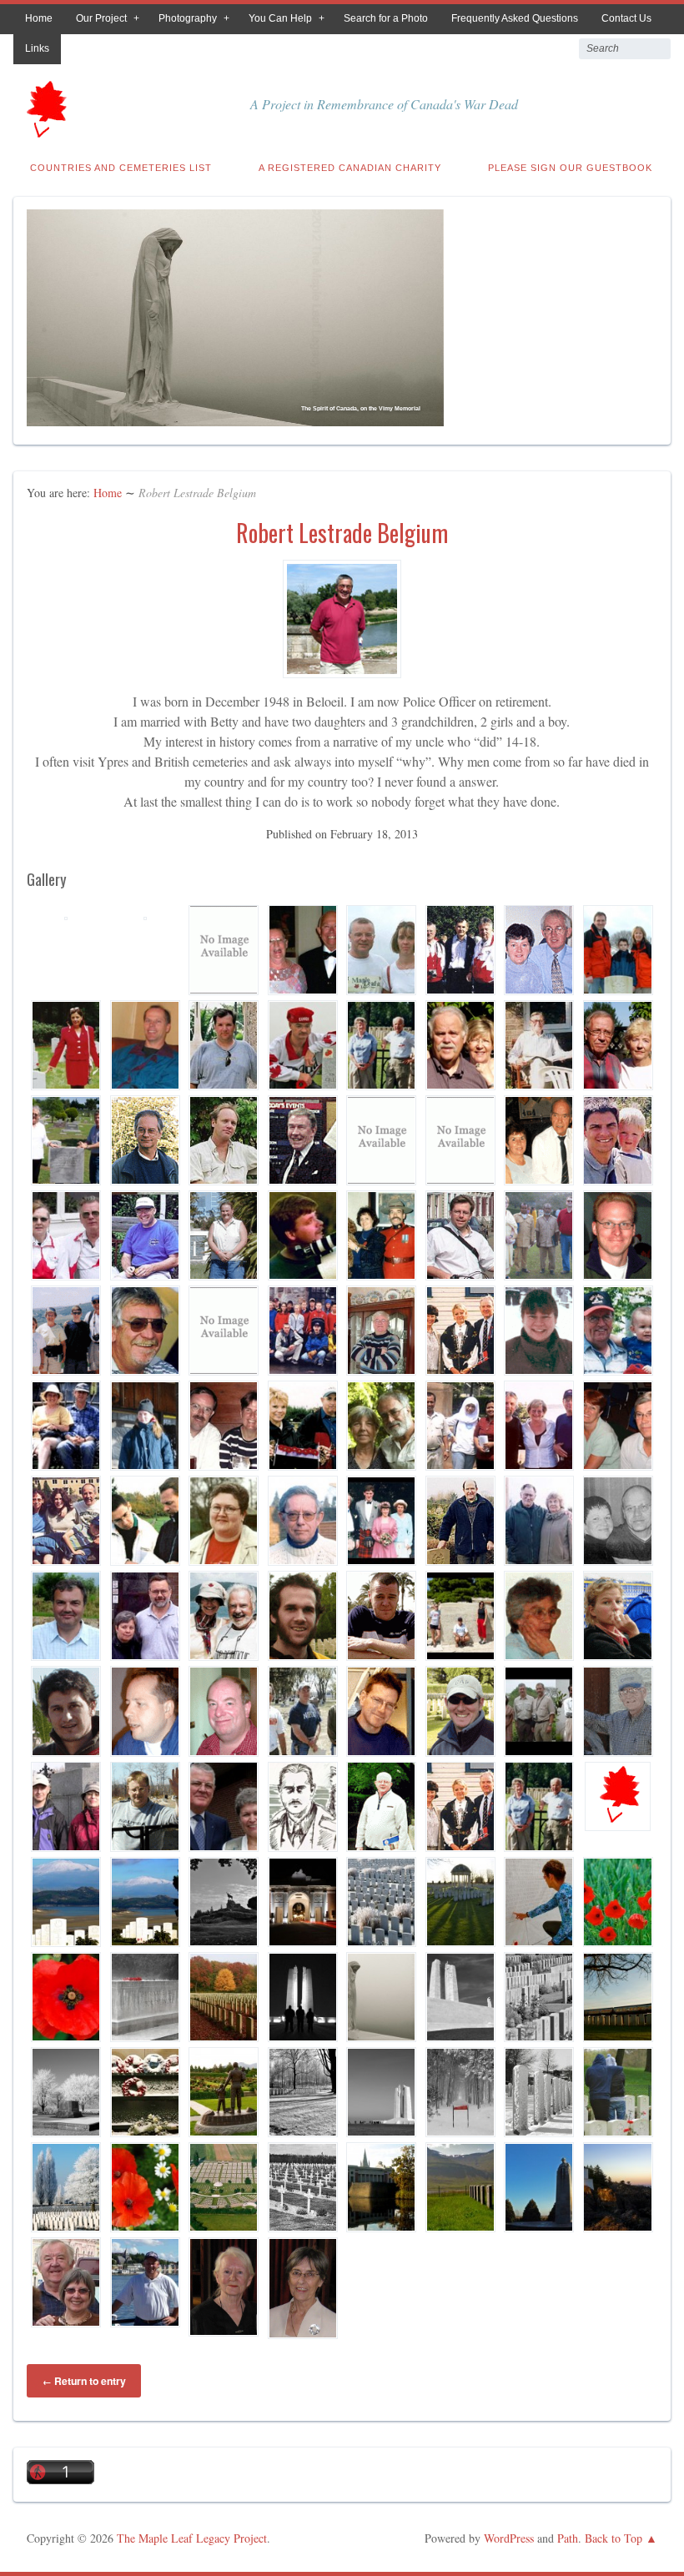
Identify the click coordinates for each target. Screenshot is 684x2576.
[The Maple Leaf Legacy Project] (45, 132)
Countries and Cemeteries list (121, 168)
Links (37, 48)
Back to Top (614, 2538)
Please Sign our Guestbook (570, 168)
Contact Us (626, 18)
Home (39, 18)
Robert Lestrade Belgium (342, 533)
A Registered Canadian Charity (350, 168)
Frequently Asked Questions (515, 18)
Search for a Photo (386, 18)
